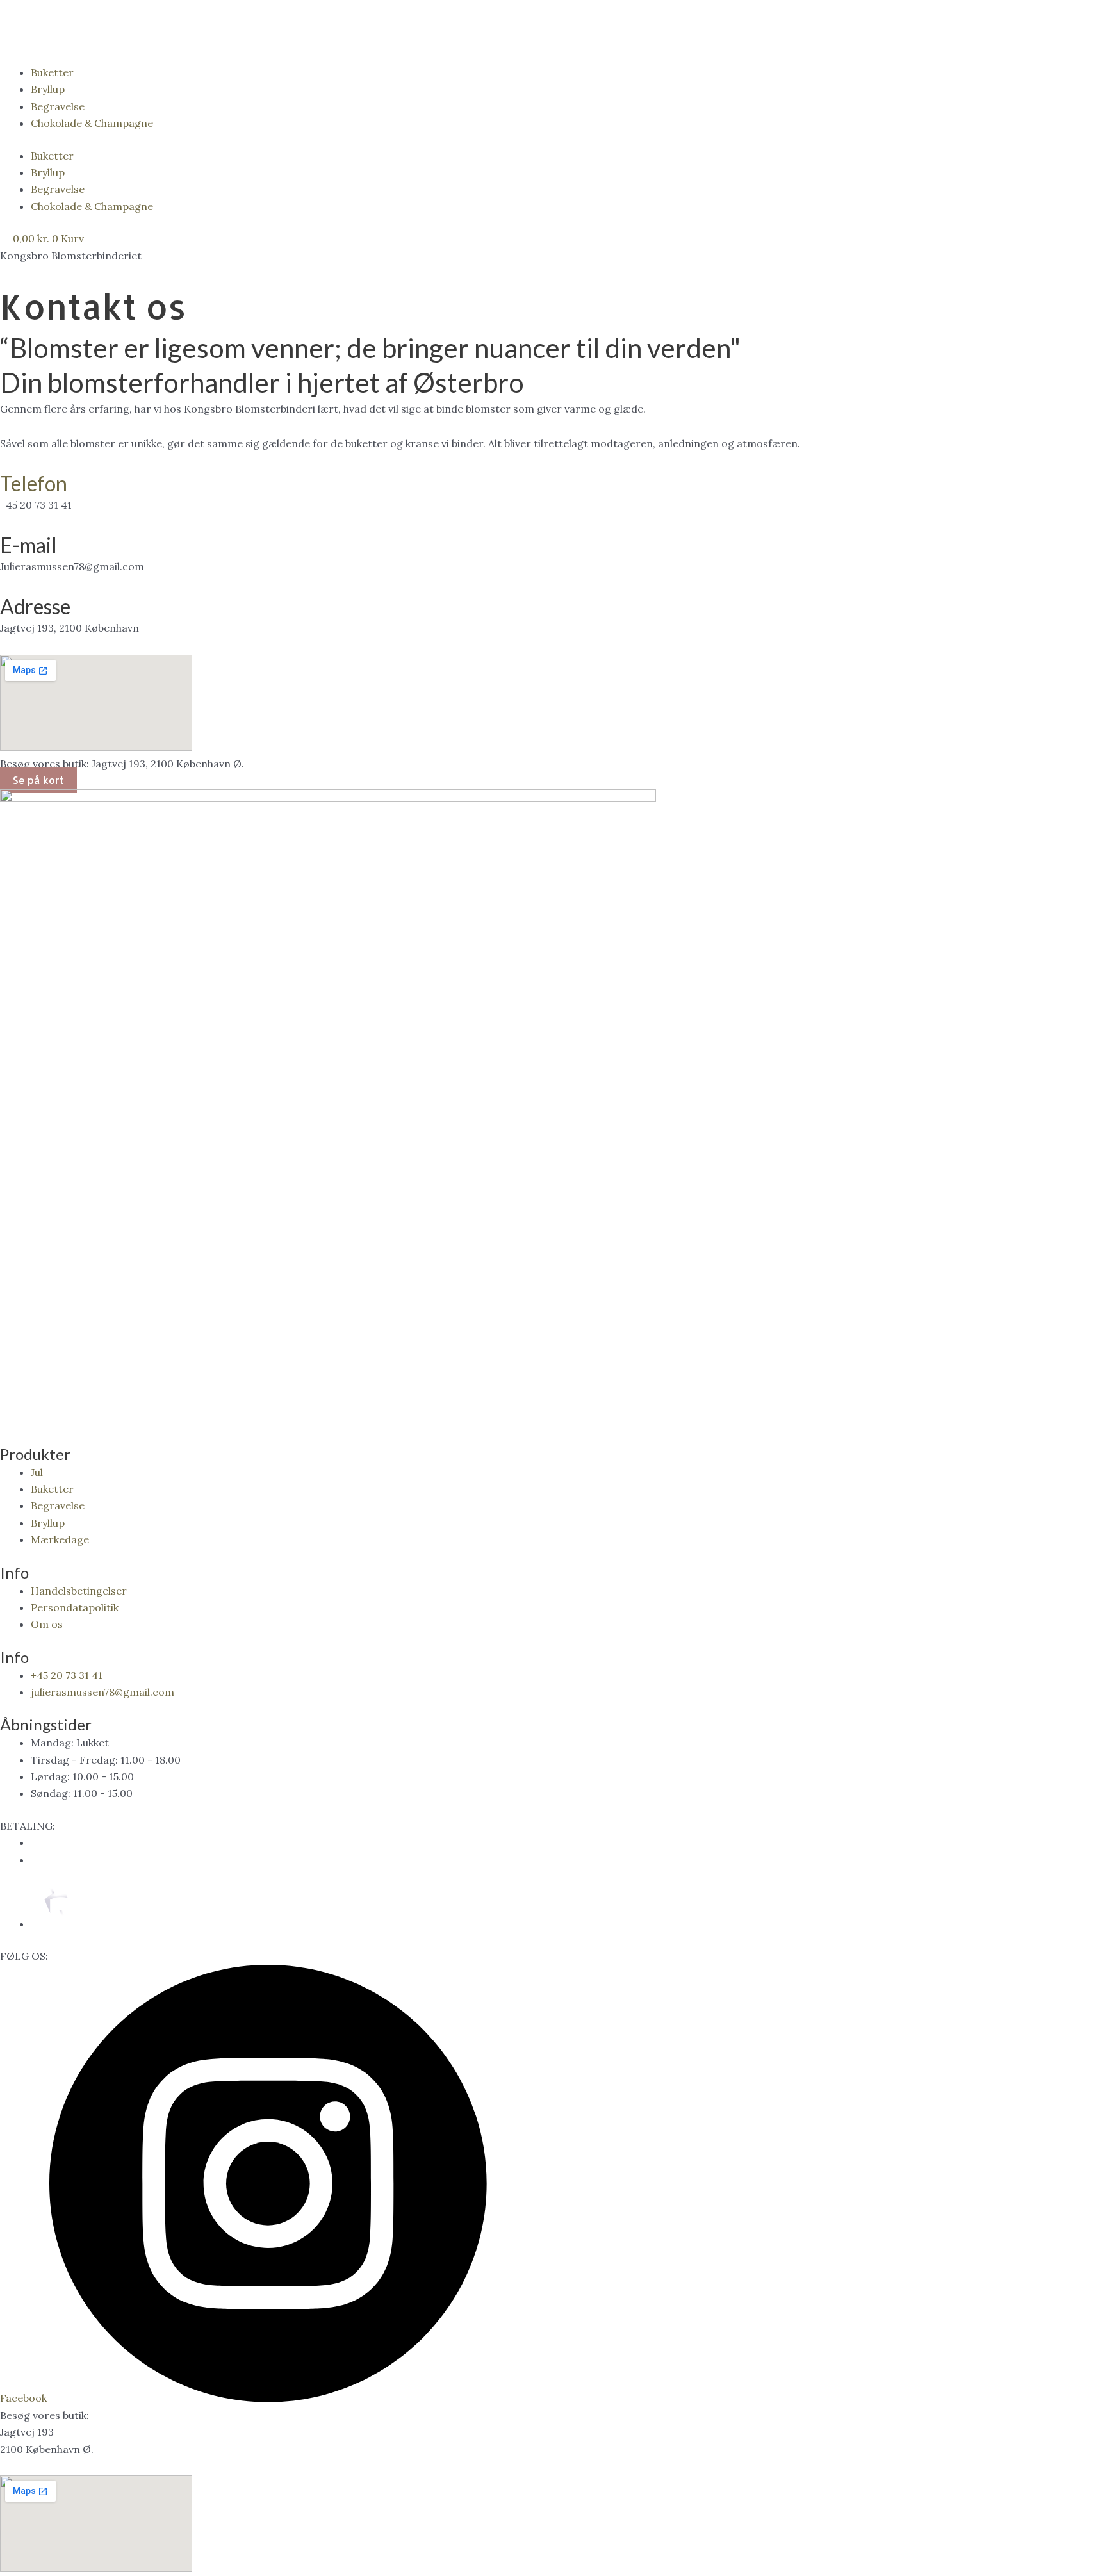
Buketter (52, 72)
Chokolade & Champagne (92, 123)
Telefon (34, 483)
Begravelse (58, 106)
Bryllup (48, 89)
